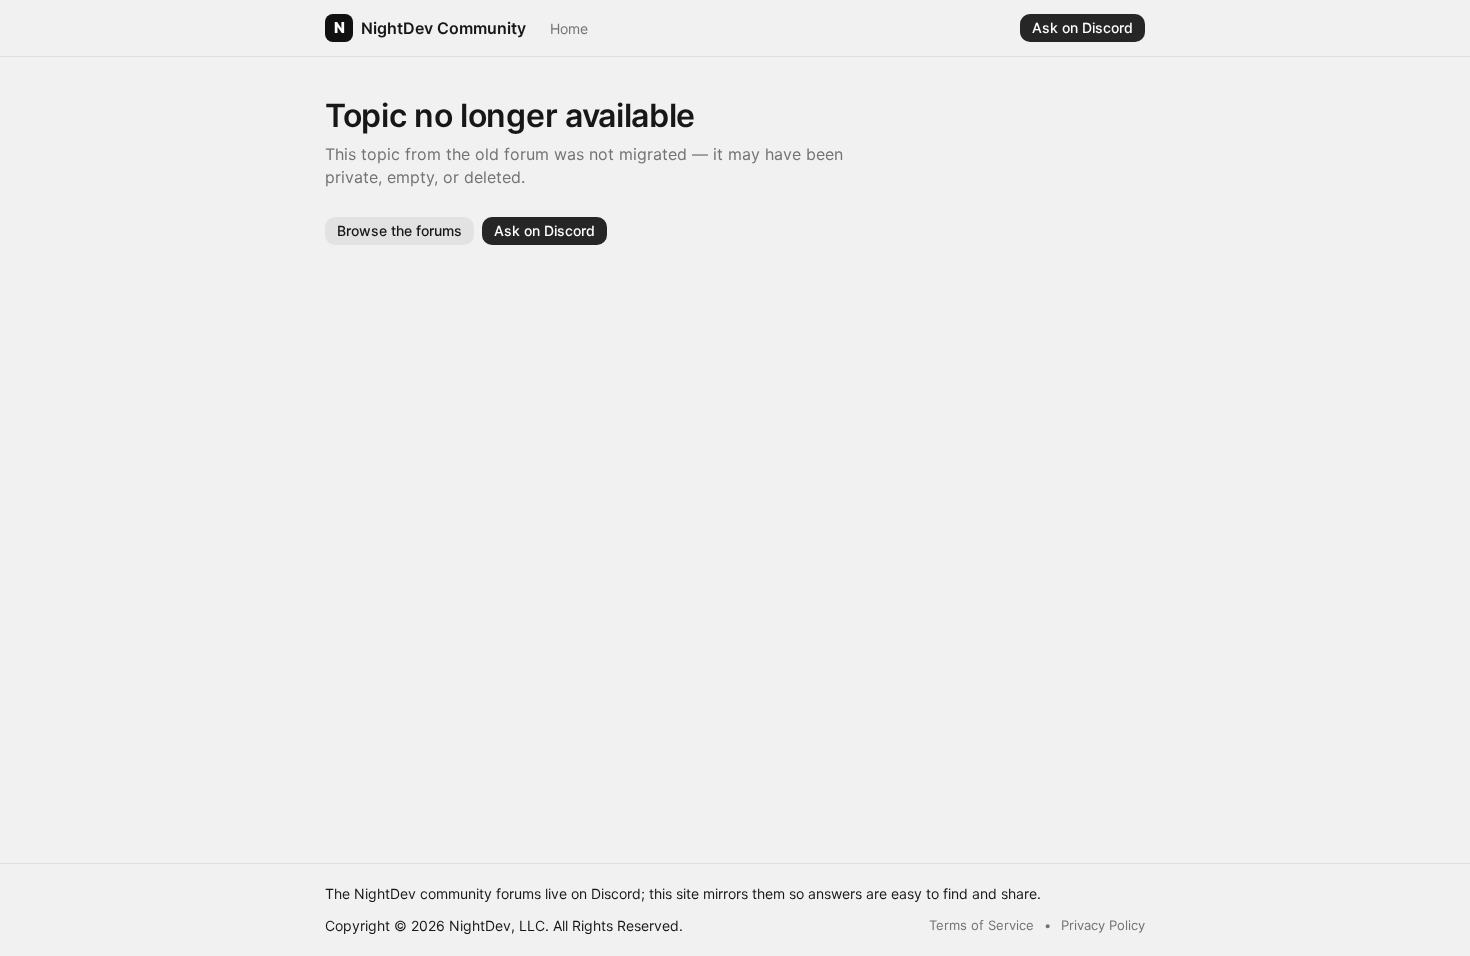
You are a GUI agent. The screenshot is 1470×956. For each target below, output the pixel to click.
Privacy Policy (1103, 925)
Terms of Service (981, 925)
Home (569, 28)
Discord (616, 893)
